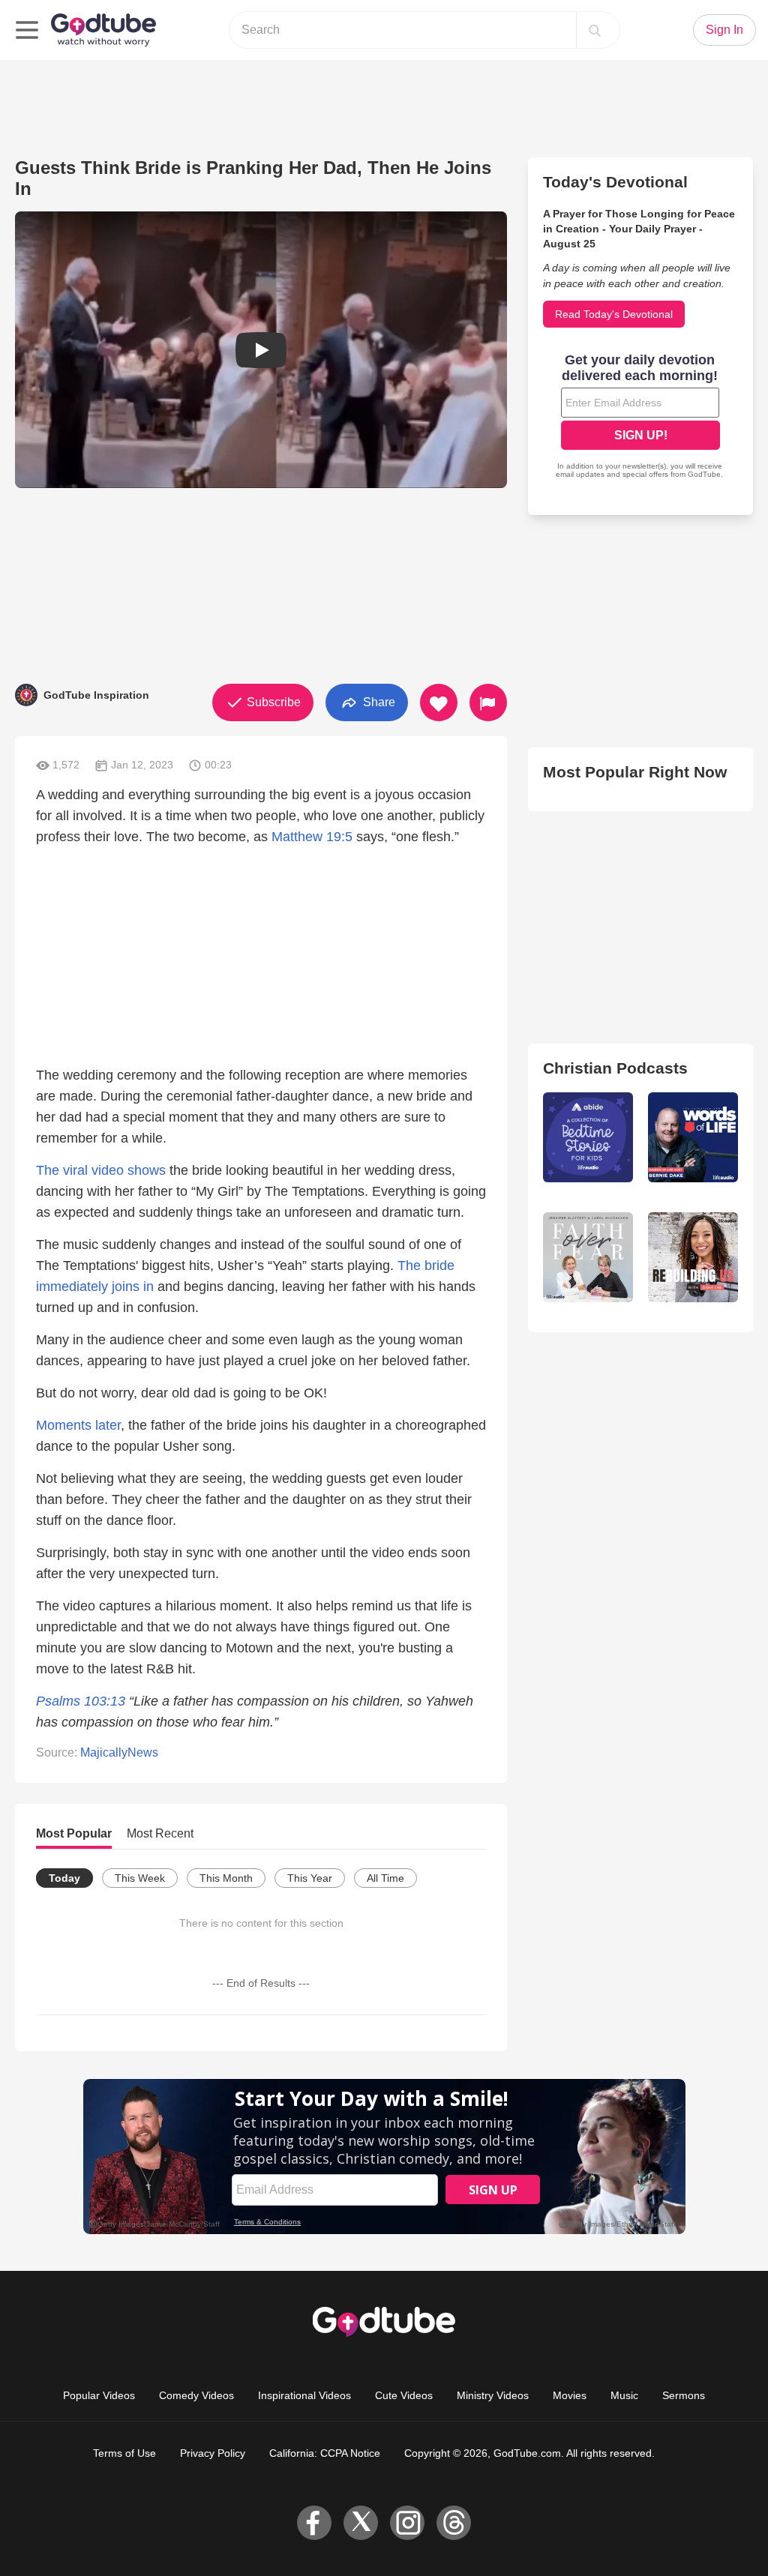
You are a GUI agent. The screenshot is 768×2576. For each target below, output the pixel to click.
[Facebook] (314, 2523)
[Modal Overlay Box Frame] (640, 418)
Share (378, 701)
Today (64, 1878)
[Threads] (454, 2523)
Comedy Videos (196, 2395)
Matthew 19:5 (312, 837)
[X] (361, 2523)
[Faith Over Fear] (588, 1257)
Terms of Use (124, 2453)
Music (624, 2395)
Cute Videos (404, 2395)
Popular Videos (99, 2395)
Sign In (724, 30)
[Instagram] (407, 2523)
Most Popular (74, 1833)
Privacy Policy (213, 2453)
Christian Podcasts (615, 1068)
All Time (385, 1878)
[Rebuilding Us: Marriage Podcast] (693, 1257)
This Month (226, 1878)
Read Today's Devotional (614, 314)
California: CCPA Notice (325, 2453)
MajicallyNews (119, 1752)
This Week (140, 1878)
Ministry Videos (493, 2395)
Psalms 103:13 (81, 1701)
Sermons (684, 2395)
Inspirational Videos (304, 2395)
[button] (261, 350)
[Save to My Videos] (439, 702)
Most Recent (160, 1833)
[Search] (595, 30)
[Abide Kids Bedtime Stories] (588, 1137)
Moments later (78, 1425)
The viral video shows (101, 1170)
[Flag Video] (488, 702)
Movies (570, 2395)
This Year (310, 1878)
